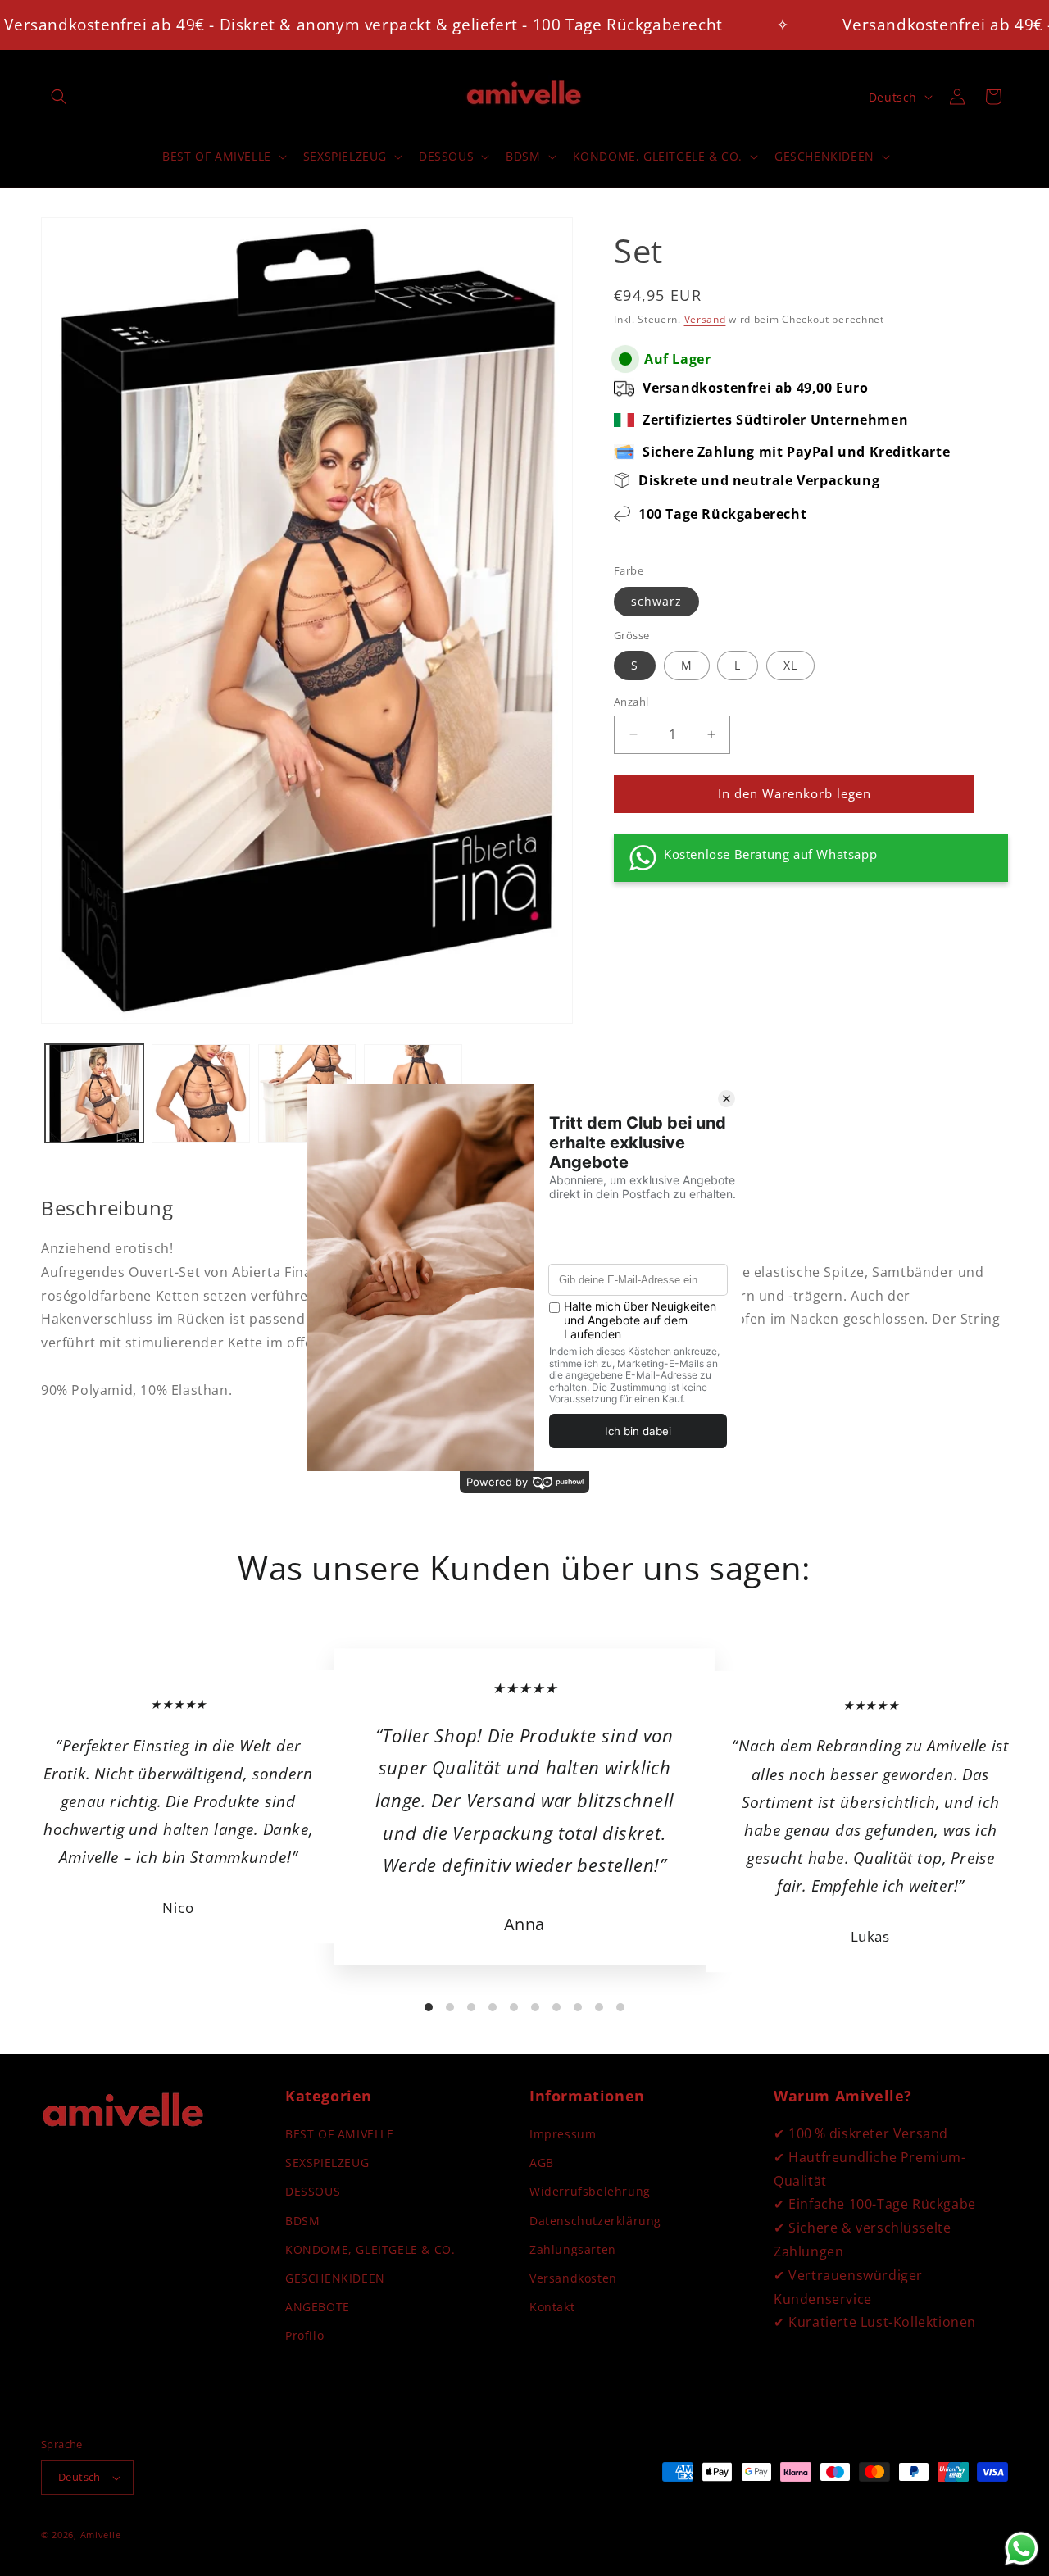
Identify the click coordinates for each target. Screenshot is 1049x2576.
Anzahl (631, 702)
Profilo (304, 2335)
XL (790, 665)
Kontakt (552, 2307)
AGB (542, 2163)
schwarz (656, 601)
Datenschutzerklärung (595, 2221)
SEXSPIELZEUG (327, 2163)
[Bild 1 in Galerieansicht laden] (94, 1093)
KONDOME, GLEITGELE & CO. (370, 2249)
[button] (59, 97)
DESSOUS (313, 2191)
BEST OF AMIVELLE (340, 2134)
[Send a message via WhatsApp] (1022, 2549)
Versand (705, 319)
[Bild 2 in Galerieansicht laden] (201, 1093)
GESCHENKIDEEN (335, 2278)
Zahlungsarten (573, 2249)
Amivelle (101, 2535)
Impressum (563, 2134)
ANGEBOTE (318, 2307)
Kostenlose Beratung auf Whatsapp (770, 854)
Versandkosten (573, 2278)
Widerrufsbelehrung (590, 2191)
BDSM (302, 2221)
